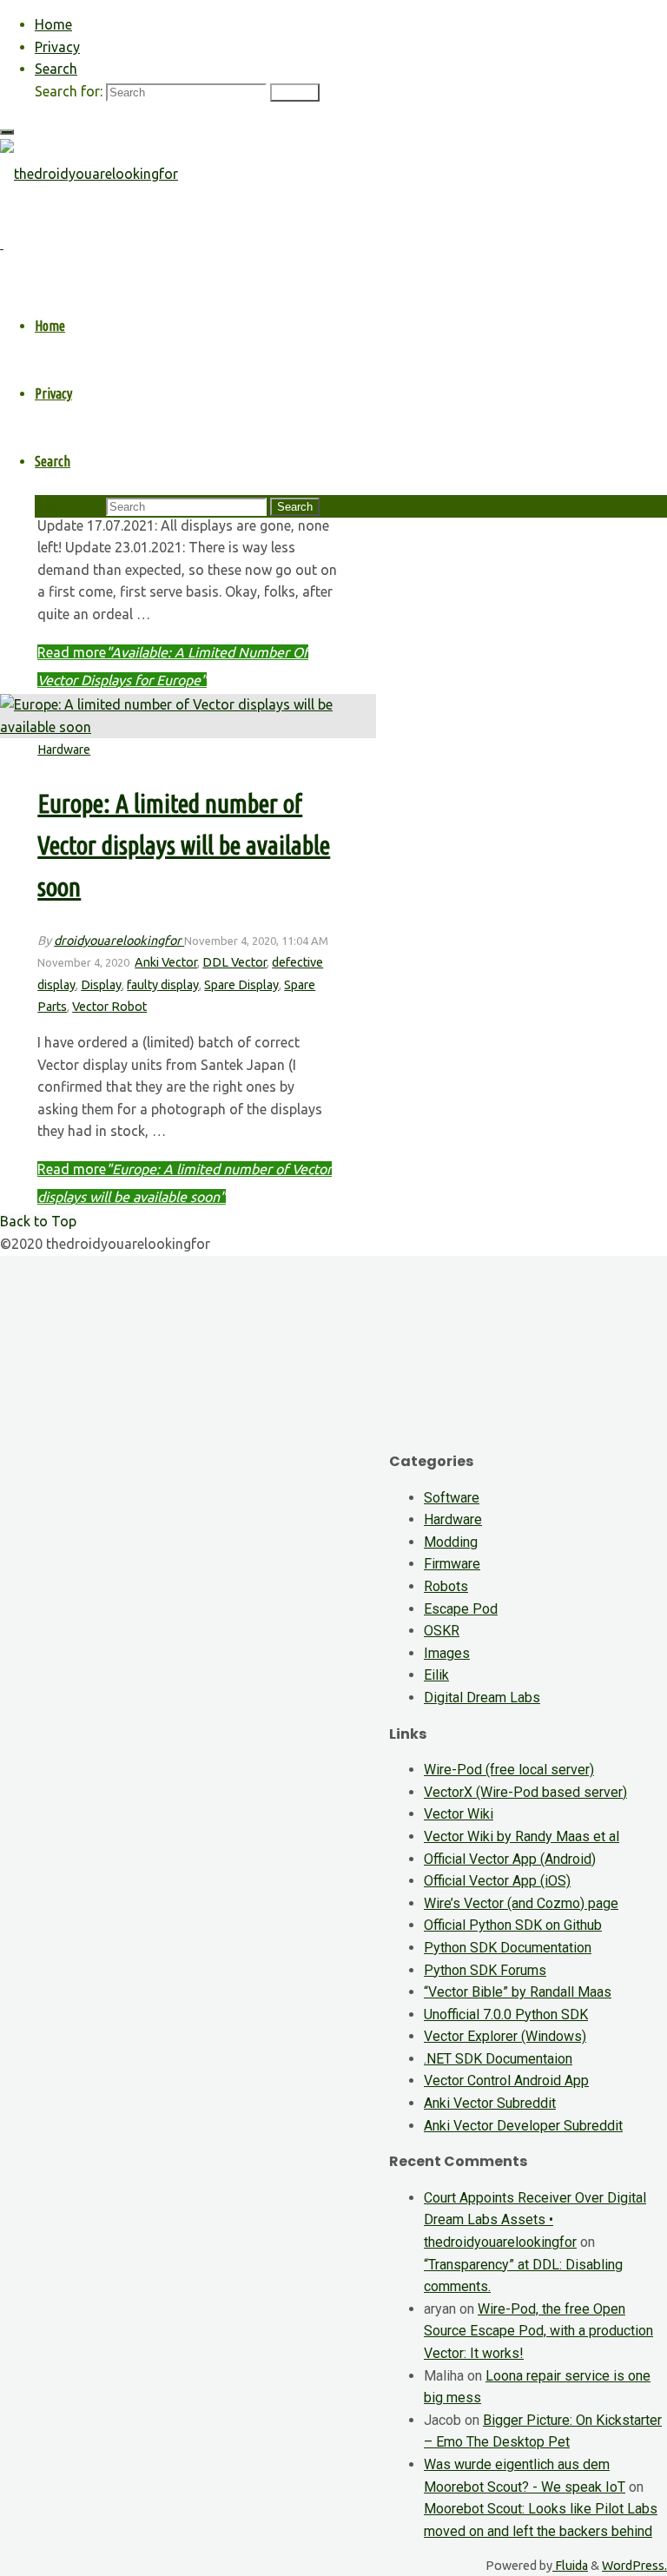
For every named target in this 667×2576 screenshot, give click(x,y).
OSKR (442, 1631)
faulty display (163, 985)
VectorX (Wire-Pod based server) (525, 1792)
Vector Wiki (459, 1814)
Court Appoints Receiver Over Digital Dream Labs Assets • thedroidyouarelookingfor (535, 2220)
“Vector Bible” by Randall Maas (518, 1992)
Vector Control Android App (506, 2081)
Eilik (436, 1675)
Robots (446, 1586)
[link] (56, 69)
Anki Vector (166, 962)
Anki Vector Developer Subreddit (523, 2126)
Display (101, 985)
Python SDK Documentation (508, 1948)
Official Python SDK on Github (513, 1925)
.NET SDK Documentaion (498, 2059)
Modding (451, 1542)
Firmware (452, 1564)
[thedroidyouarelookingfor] (89, 174)
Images (447, 1653)
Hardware (64, 750)
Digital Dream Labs (482, 1698)
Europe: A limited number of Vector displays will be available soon (184, 845)
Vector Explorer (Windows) (505, 2036)
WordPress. (634, 2566)
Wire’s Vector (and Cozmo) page (521, 1903)
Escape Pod (461, 1609)
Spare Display (241, 985)
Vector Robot (109, 1007)
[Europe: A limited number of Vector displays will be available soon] (188, 727)
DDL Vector (234, 962)
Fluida (570, 2566)
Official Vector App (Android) (510, 1859)
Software (452, 1498)
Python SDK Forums (485, 1970)
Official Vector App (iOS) (497, 1881)
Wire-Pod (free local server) (509, 1770)
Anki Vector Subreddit (490, 2103)
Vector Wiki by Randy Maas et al (522, 1836)
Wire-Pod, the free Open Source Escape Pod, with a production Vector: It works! (538, 2331)
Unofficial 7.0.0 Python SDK (506, 2015)
